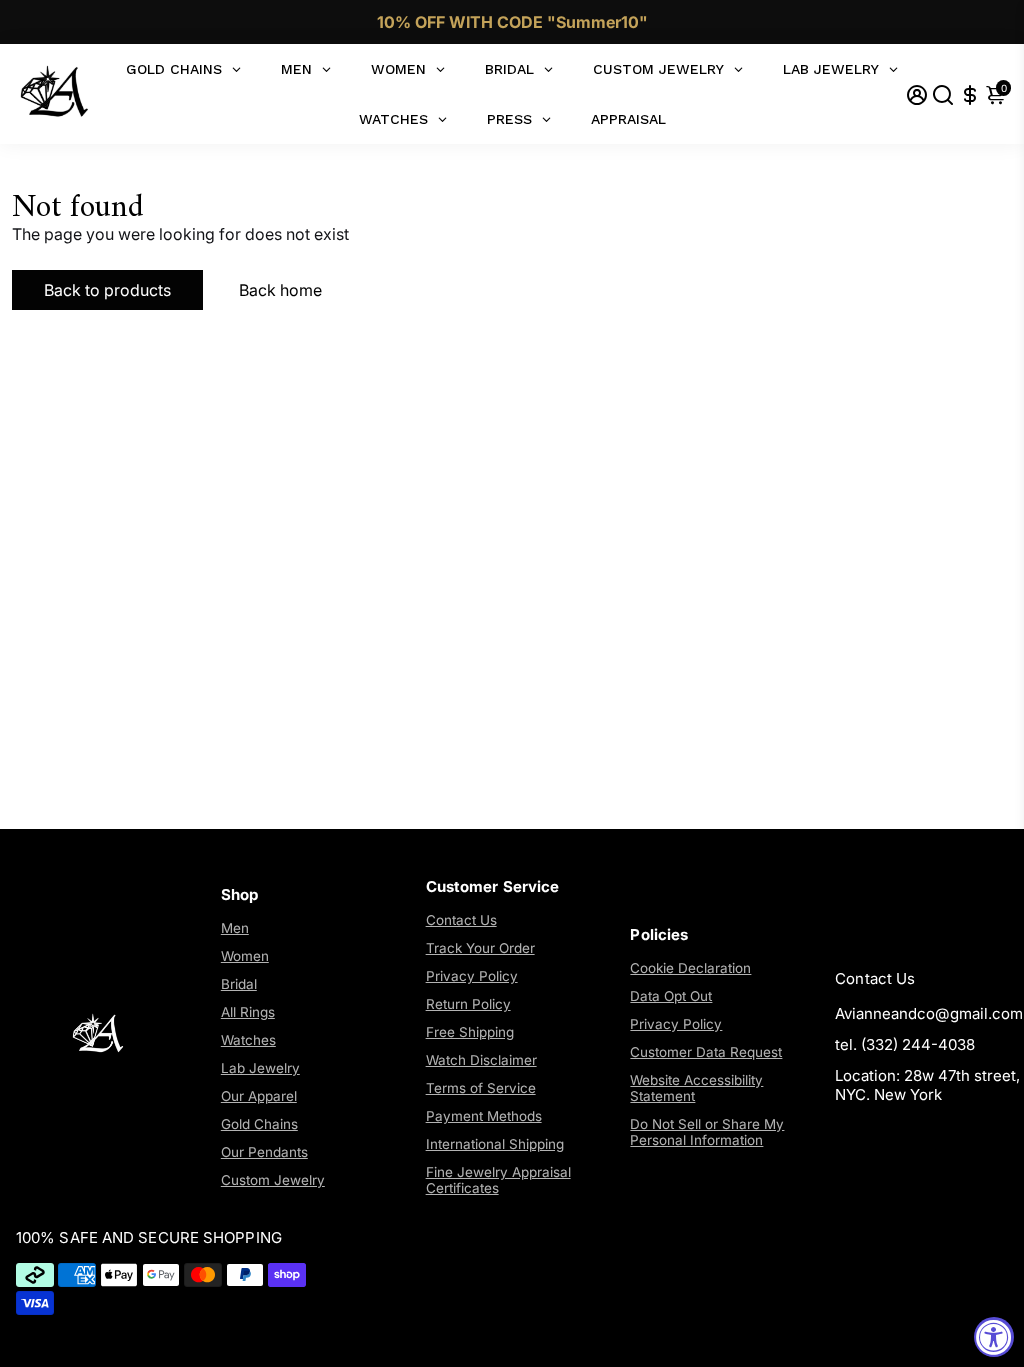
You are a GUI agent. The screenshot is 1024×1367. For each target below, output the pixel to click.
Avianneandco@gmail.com (929, 1013)
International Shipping (495, 1144)
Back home (280, 290)
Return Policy (468, 1004)
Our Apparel (259, 1096)
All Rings (248, 1012)
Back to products (107, 290)
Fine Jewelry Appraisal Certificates (498, 1180)
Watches (248, 1040)
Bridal (239, 984)
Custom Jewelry (273, 1180)
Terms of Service (481, 1088)
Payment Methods (484, 1116)
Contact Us (461, 920)
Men (235, 928)
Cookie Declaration (690, 968)
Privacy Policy (472, 976)
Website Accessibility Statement (696, 1088)
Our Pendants (264, 1152)
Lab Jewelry (260, 1068)
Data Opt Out (671, 996)
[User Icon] (917, 94)
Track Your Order (480, 948)
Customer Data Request (706, 1052)
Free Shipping (470, 1032)
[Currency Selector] (970, 94)
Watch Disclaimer (481, 1060)
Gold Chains (259, 1124)
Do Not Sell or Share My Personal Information (707, 1132)
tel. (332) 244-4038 (905, 1044)
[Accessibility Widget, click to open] (994, 1337)
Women (245, 956)
